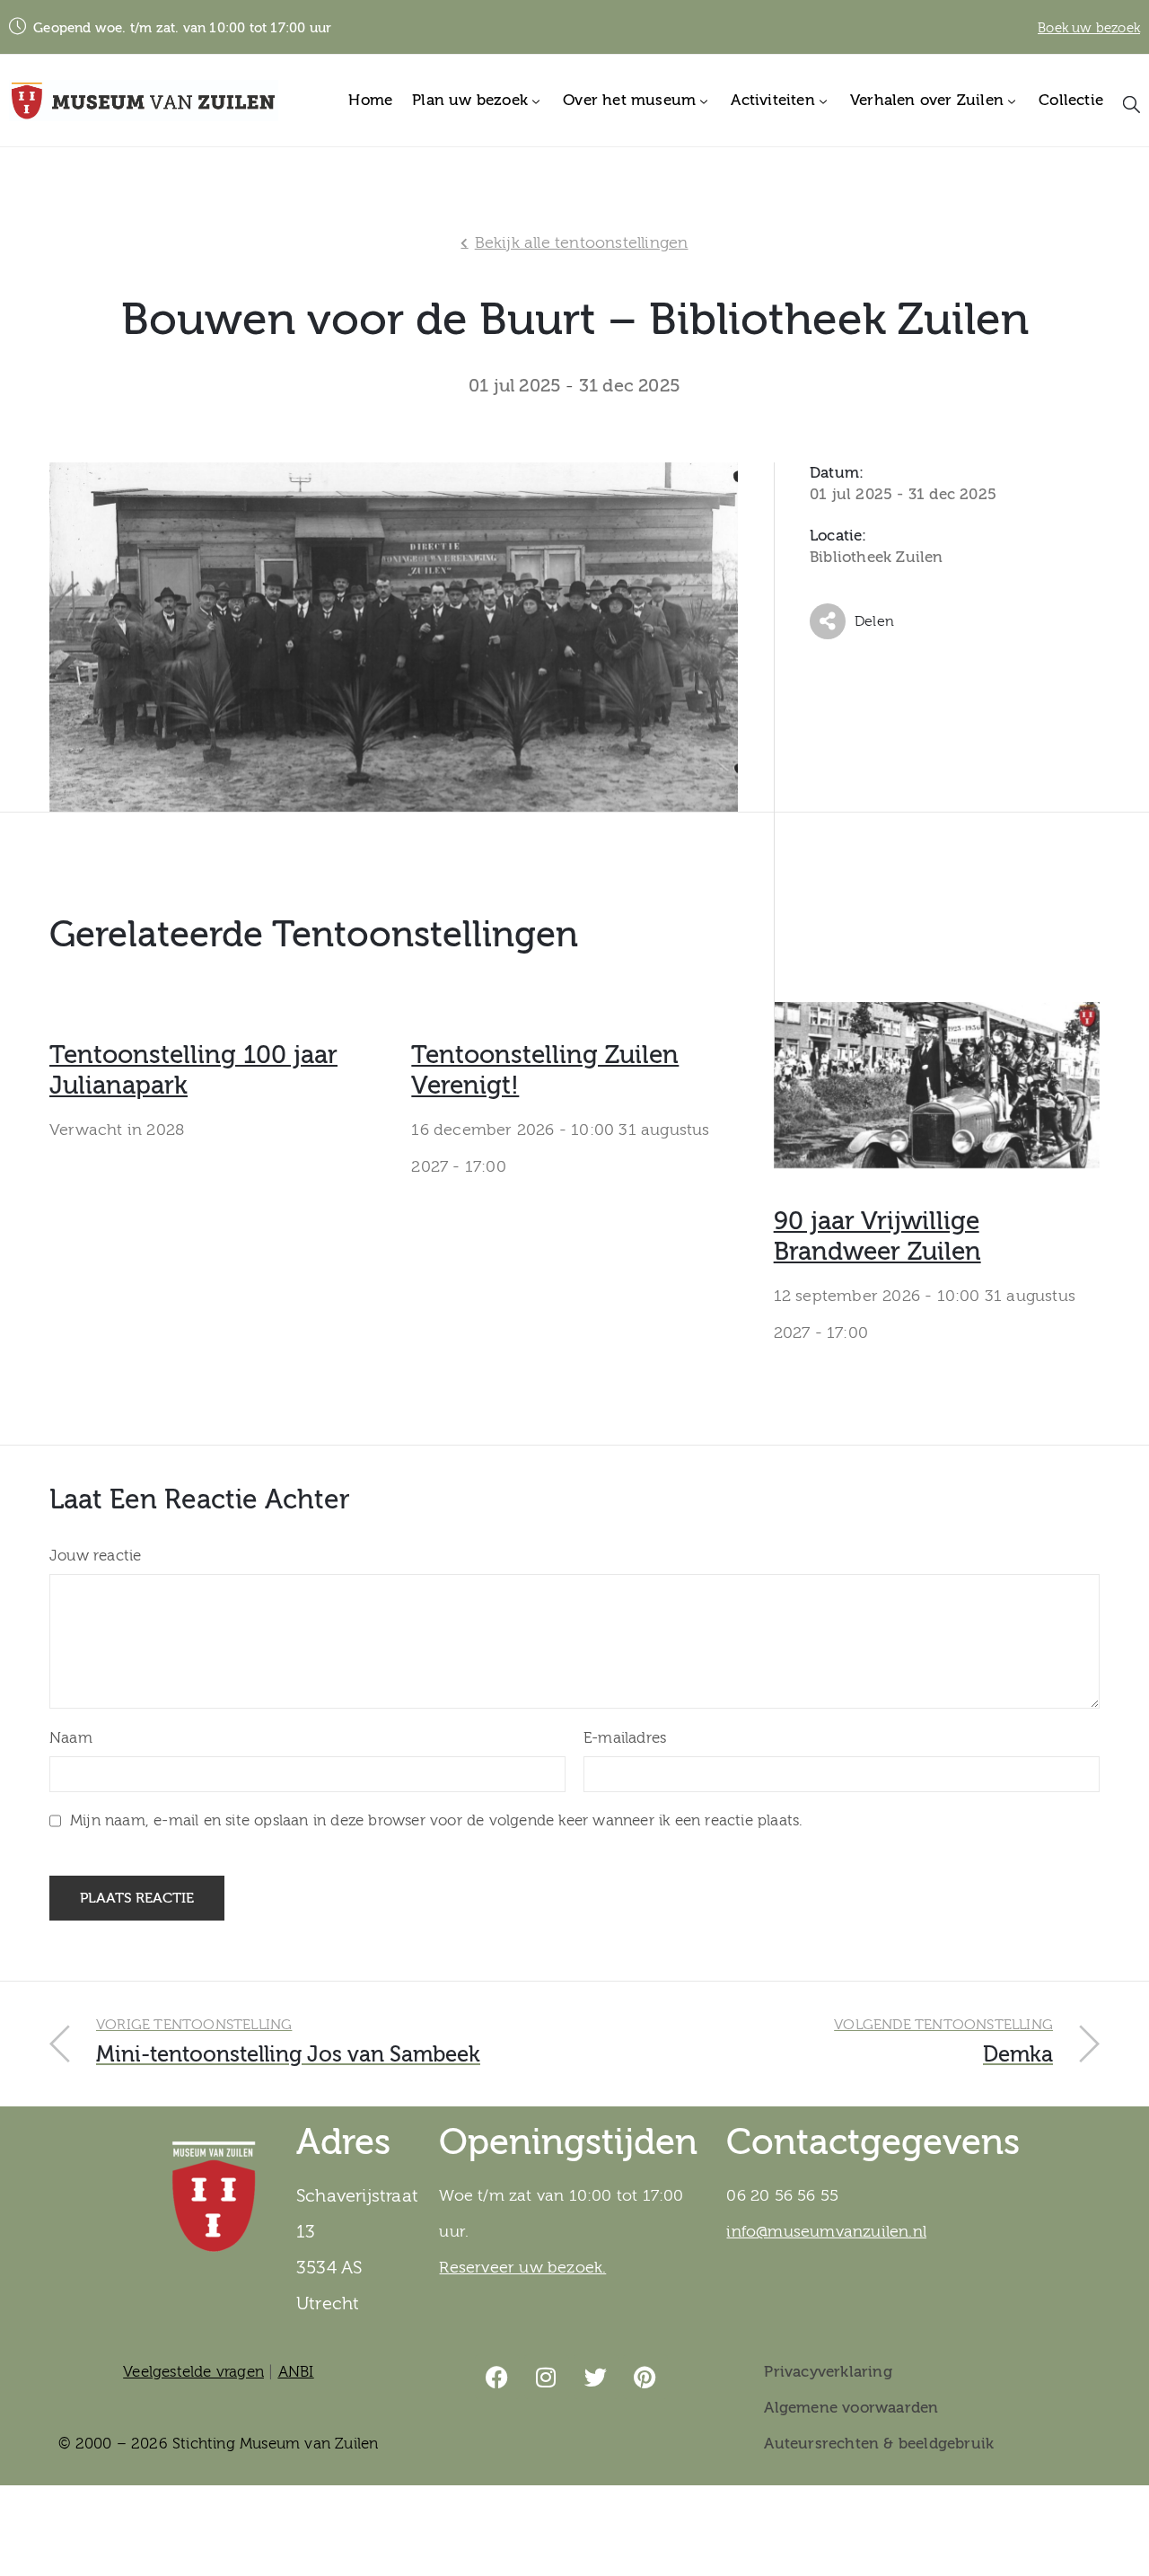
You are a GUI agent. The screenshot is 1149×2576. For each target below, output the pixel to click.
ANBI (296, 2372)
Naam (71, 1738)
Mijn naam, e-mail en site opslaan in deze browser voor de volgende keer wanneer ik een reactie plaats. (436, 1820)
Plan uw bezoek (470, 100)
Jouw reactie (95, 1556)
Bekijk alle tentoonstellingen (582, 243)
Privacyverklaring (828, 2372)
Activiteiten (772, 100)
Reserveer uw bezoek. (522, 2268)
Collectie (1071, 100)
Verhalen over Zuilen (927, 100)
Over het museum (629, 100)
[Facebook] (497, 2377)
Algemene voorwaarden (851, 2408)
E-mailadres (625, 1738)
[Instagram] (547, 2377)
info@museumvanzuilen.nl (826, 2232)
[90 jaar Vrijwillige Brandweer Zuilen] (937, 1081)
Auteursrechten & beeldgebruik (879, 2444)
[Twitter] (596, 2377)
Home (370, 100)
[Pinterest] (645, 2377)
